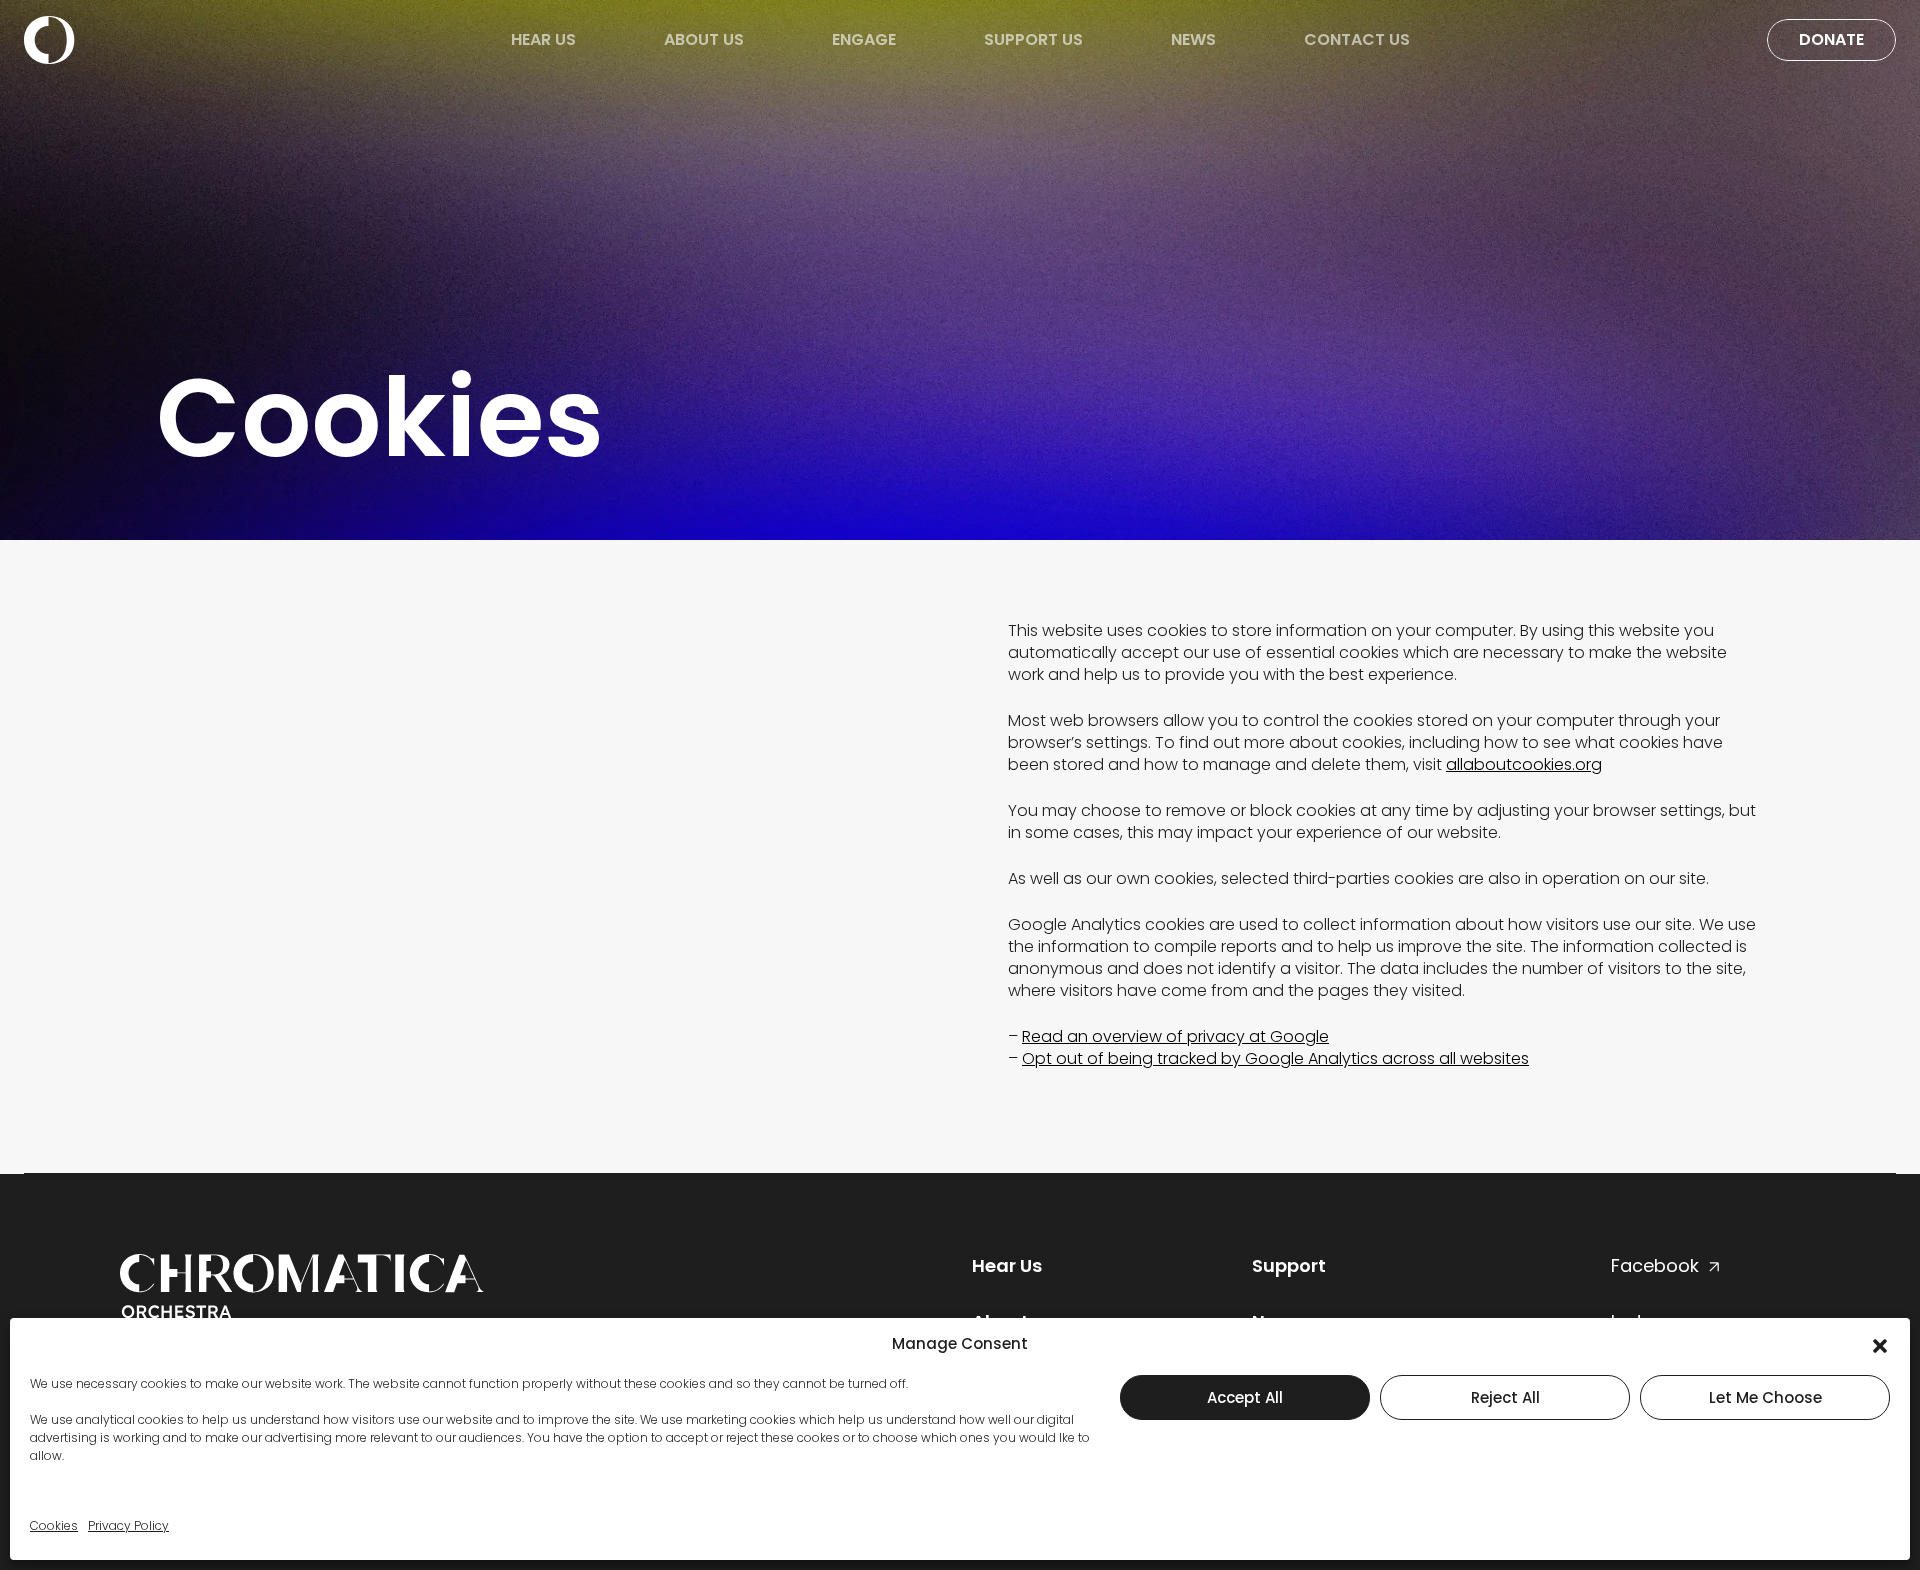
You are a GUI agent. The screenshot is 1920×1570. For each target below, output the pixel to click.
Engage (864, 39)
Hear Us (543, 39)
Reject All (1505, 1397)
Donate (1831, 39)
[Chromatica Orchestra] (49, 38)
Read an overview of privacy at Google (1175, 1036)
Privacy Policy (128, 1525)
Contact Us (1357, 39)
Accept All (1245, 1397)
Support (1289, 1265)
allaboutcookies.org (1524, 764)
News (1193, 39)
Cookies (54, 1525)
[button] (1880, 1344)
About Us (704, 39)
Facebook (1655, 1265)
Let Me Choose (1765, 1397)
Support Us (1033, 39)
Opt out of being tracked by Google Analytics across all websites (1275, 1058)
